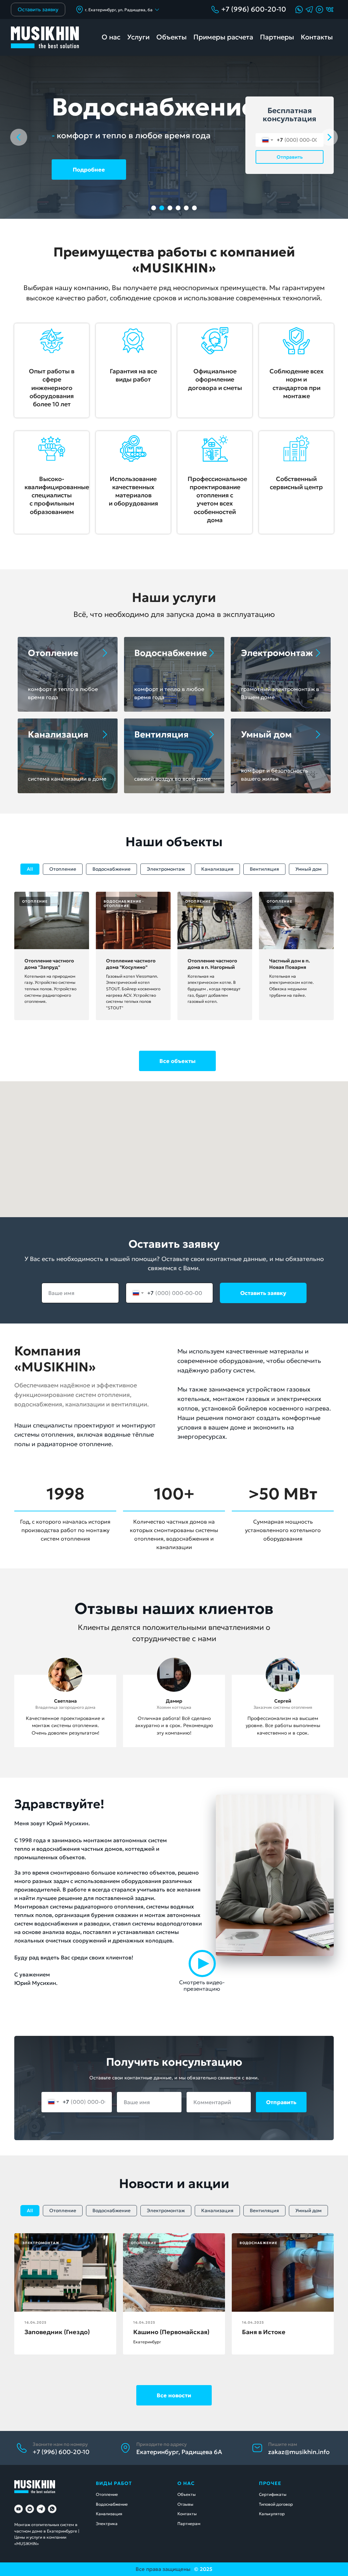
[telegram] (41, 2509)
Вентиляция (264, 869)
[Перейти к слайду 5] (186, 208)
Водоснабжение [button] (171, 653)
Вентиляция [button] (161, 734)
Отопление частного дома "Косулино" (131, 964)
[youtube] (19, 2509)
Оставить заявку (263, 1293)
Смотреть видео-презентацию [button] (202, 1985)
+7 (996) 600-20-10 (254, 9)
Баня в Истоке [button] (264, 2332)
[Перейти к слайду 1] (154, 208)
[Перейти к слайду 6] (194, 208)
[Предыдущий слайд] (19, 137)
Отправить (290, 157)
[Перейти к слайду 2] (162, 208)
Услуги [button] (138, 37)
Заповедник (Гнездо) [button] (57, 2332)
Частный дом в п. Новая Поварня (290, 964)
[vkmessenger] (30, 2509)
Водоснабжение (111, 869)
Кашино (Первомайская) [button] (171, 2332)
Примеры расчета (223, 37)
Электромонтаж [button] (277, 653)
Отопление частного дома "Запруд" (49, 964)
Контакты (317, 37)
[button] (319, 10)
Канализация (217, 869)
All (30, 869)
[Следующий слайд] (329, 137)
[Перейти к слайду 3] (170, 208)
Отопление (53, 653)
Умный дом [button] (266, 734)
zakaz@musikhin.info (299, 2452)
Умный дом (308, 869)
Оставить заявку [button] (38, 9)
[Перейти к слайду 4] (178, 208)
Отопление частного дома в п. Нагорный (212, 964)
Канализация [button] (58, 734)
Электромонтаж (166, 869)
